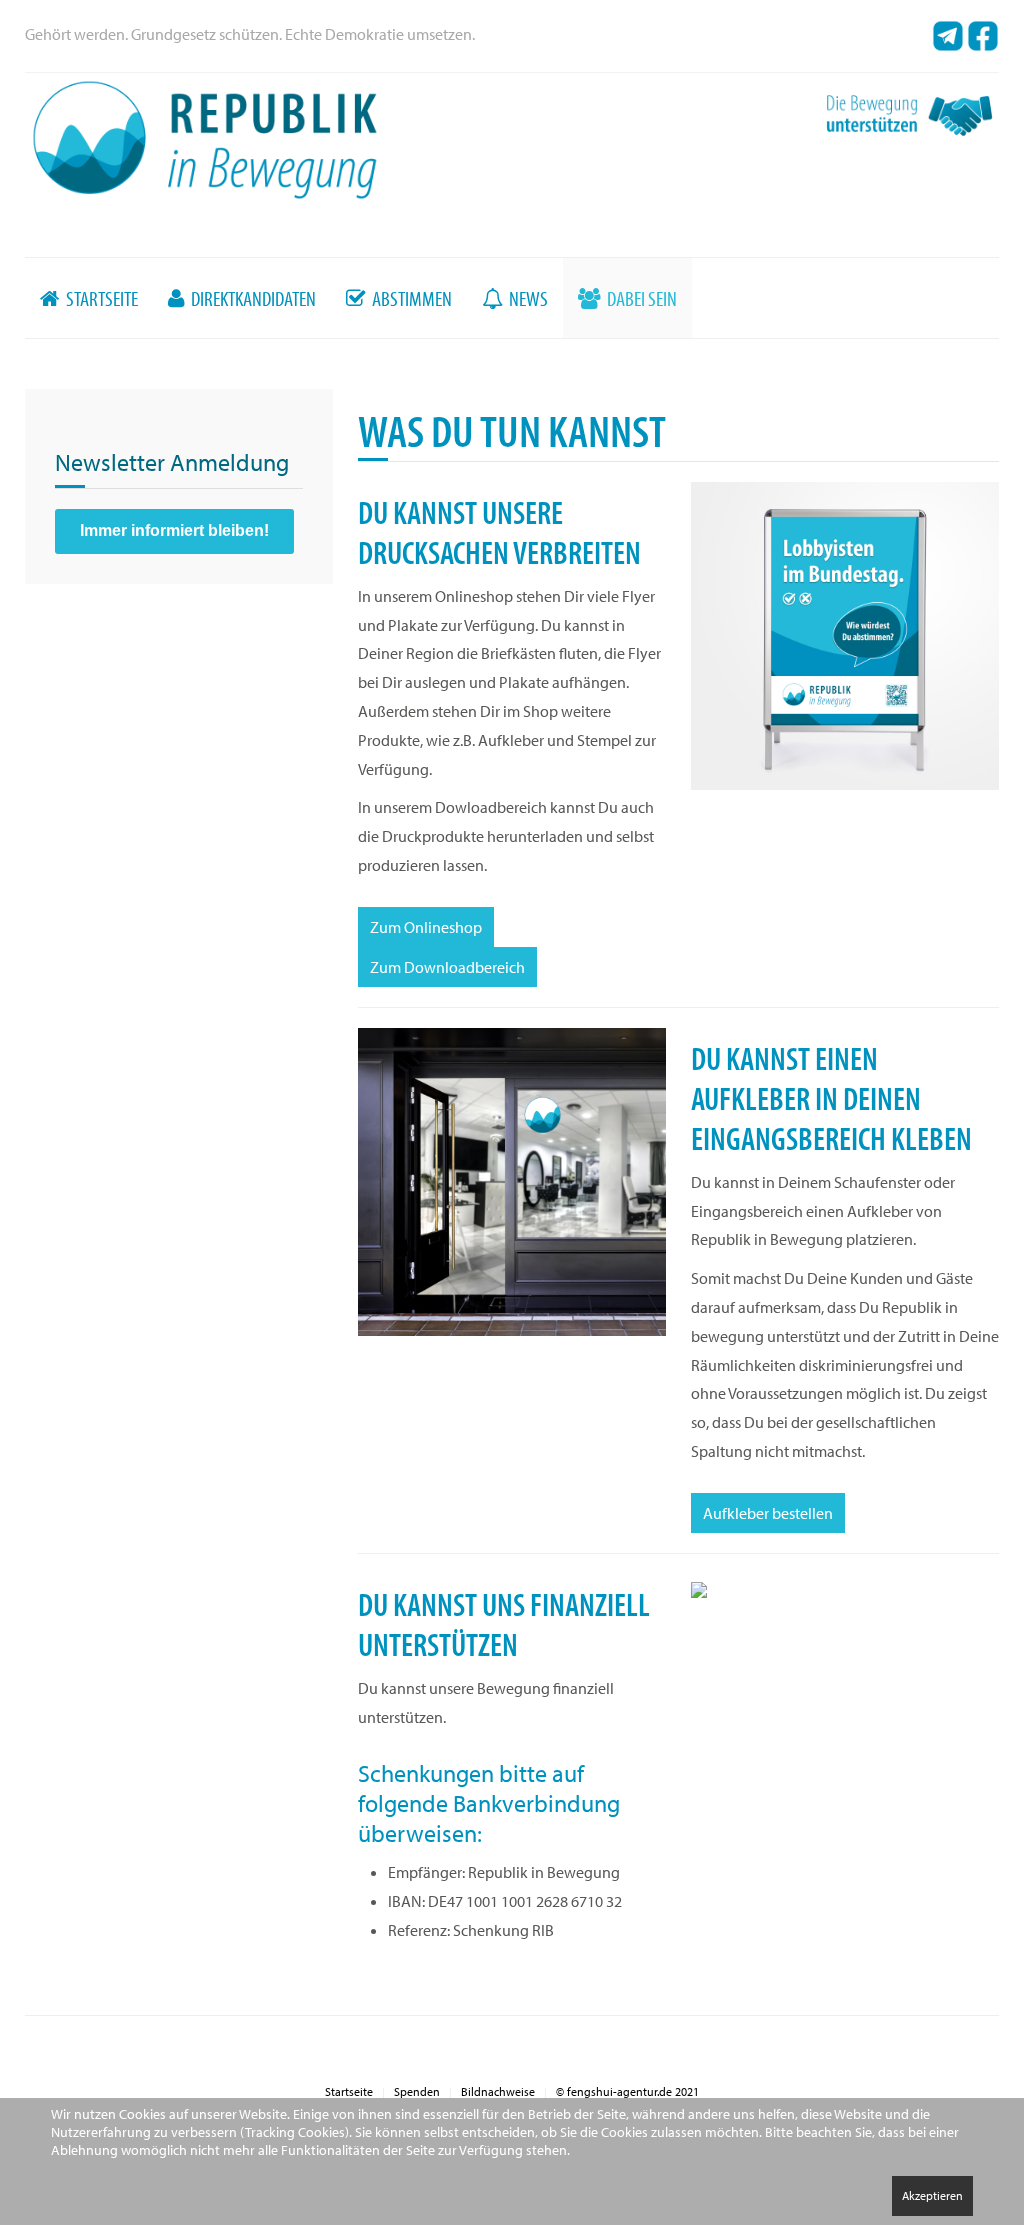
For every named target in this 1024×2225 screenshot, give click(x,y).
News (527, 298)
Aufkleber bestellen (768, 1513)
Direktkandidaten (252, 298)
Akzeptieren (932, 2195)
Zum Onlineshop (426, 927)
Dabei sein (640, 298)
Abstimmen (410, 298)
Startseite (100, 298)
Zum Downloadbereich (447, 967)
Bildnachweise (498, 2091)
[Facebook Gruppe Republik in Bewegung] (983, 34)
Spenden (417, 2091)
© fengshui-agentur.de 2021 (627, 2091)
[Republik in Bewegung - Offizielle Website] (205, 138)
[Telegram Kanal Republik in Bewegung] (948, 34)
